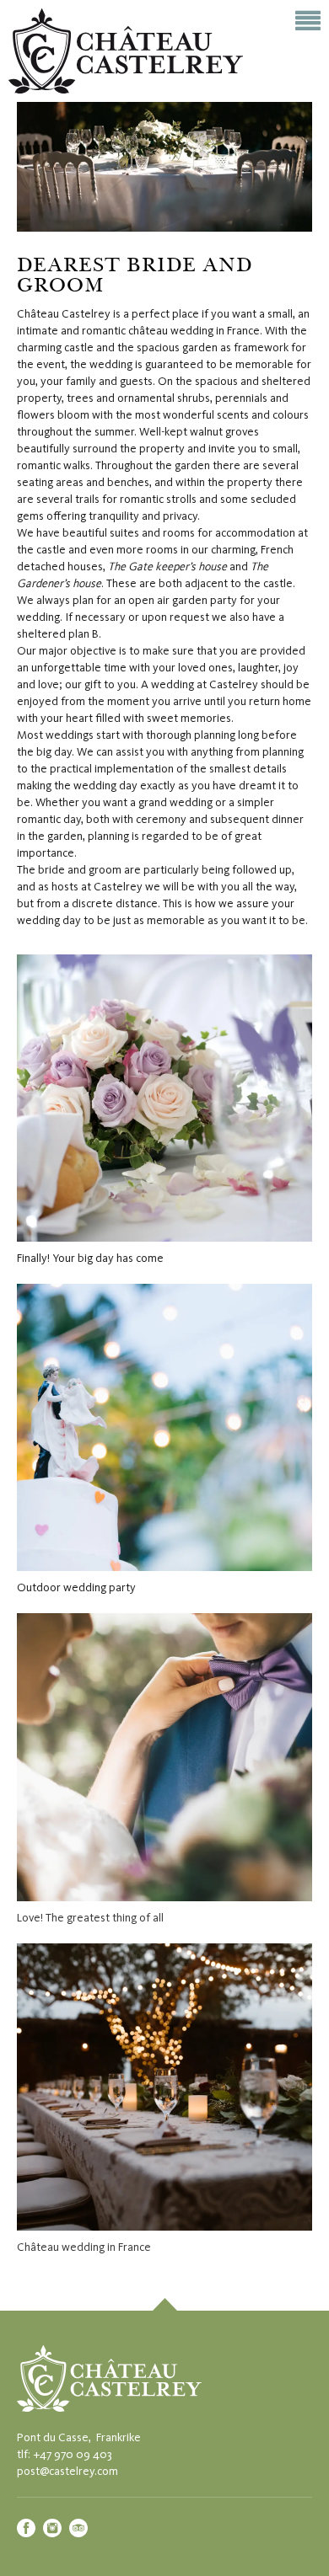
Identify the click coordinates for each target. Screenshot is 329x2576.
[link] (164, 2304)
